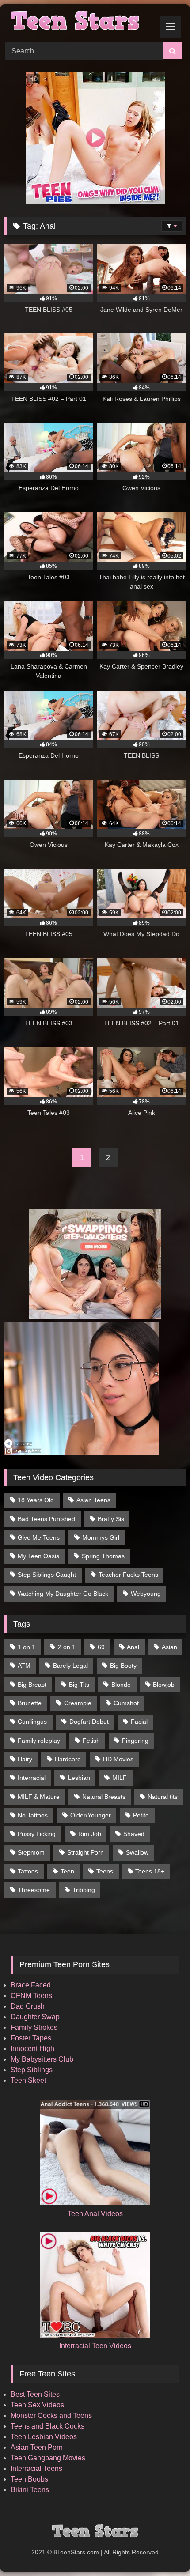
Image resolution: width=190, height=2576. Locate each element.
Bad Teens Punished (46, 1519)
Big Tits (79, 1685)
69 (101, 1647)
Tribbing (84, 1890)
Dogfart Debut (89, 1722)
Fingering (135, 1741)
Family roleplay (39, 1741)
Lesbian (79, 1778)
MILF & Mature (39, 1797)
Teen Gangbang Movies (48, 2458)
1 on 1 (27, 1647)
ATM (24, 1666)
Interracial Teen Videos (95, 2346)
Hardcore (68, 1759)
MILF (120, 1778)
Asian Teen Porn (37, 2447)
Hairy (25, 1759)
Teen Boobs (29, 2479)
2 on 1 (67, 1647)
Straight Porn (85, 1852)
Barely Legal (70, 1666)
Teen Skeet (28, 2080)
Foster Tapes (31, 2038)
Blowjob (164, 1685)
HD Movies (118, 1759)
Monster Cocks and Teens (51, 2415)
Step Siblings (32, 2070)
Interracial (32, 1778)
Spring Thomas (103, 1556)
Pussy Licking (37, 1834)
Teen (67, 1871)
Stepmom (31, 1852)
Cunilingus (32, 1722)
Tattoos (28, 1871)
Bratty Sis (111, 1519)
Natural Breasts (104, 1797)
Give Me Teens (39, 1537)
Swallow (137, 1852)
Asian (169, 1647)
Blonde (121, 1685)
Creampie (78, 1703)
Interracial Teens (36, 2468)
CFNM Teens (31, 1996)
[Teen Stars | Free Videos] (78, 22)
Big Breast (32, 1685)
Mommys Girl (101, 1537)
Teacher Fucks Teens (128, 1575)
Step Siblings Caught (47, 1575)
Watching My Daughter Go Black (63, 1594)
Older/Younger (91, 1815)
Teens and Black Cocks (47, 2426)
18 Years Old (36, 1500)
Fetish (91, 1741)
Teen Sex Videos (37, 2405)
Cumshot (126, 1703)
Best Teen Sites (35, 2394)
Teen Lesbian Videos (44, 2437)
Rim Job (90, 1834)
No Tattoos (33, 1815)
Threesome (34, 1890)
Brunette (30, 1703)
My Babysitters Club (42, 2059)
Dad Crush (28, 2006)
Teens (105, 1871)
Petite (141, 1815)
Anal (133, 1647)
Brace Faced (31, 1985)
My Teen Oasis (38, 1556)
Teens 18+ (150, 1871)
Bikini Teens (30, 2490)
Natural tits (163, 1797)
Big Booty (123, 1666)
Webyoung (146, 1594)
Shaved (134, 1834)
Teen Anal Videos (95, 2214)
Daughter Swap (35, 2017)
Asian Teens (93, 1500)
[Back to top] (163, 2550)
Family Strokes (34, 2027)
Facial (139, 1722)
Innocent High (32, 2049)
